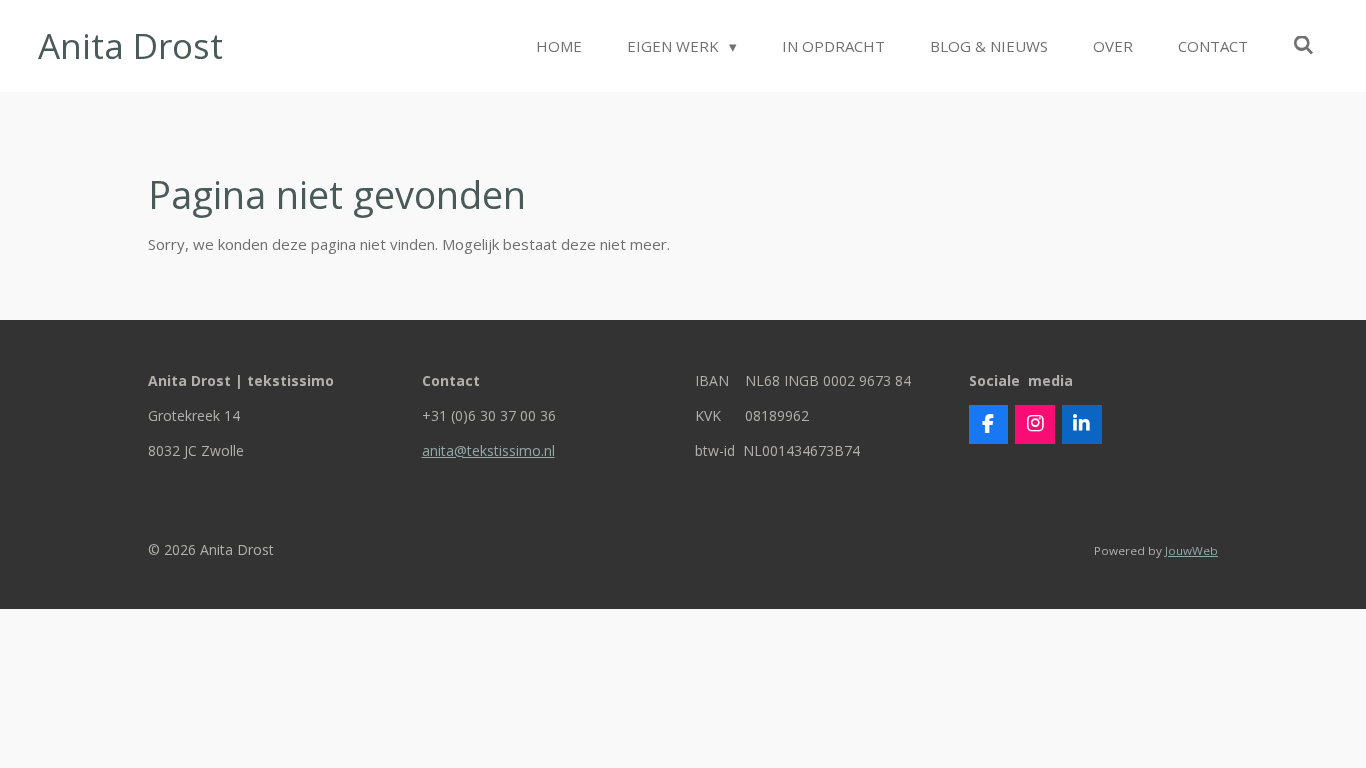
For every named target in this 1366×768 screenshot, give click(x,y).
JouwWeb (1191, 550)
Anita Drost (130, 45)
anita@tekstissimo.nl (488, 450)
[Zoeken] (1303, 45)
